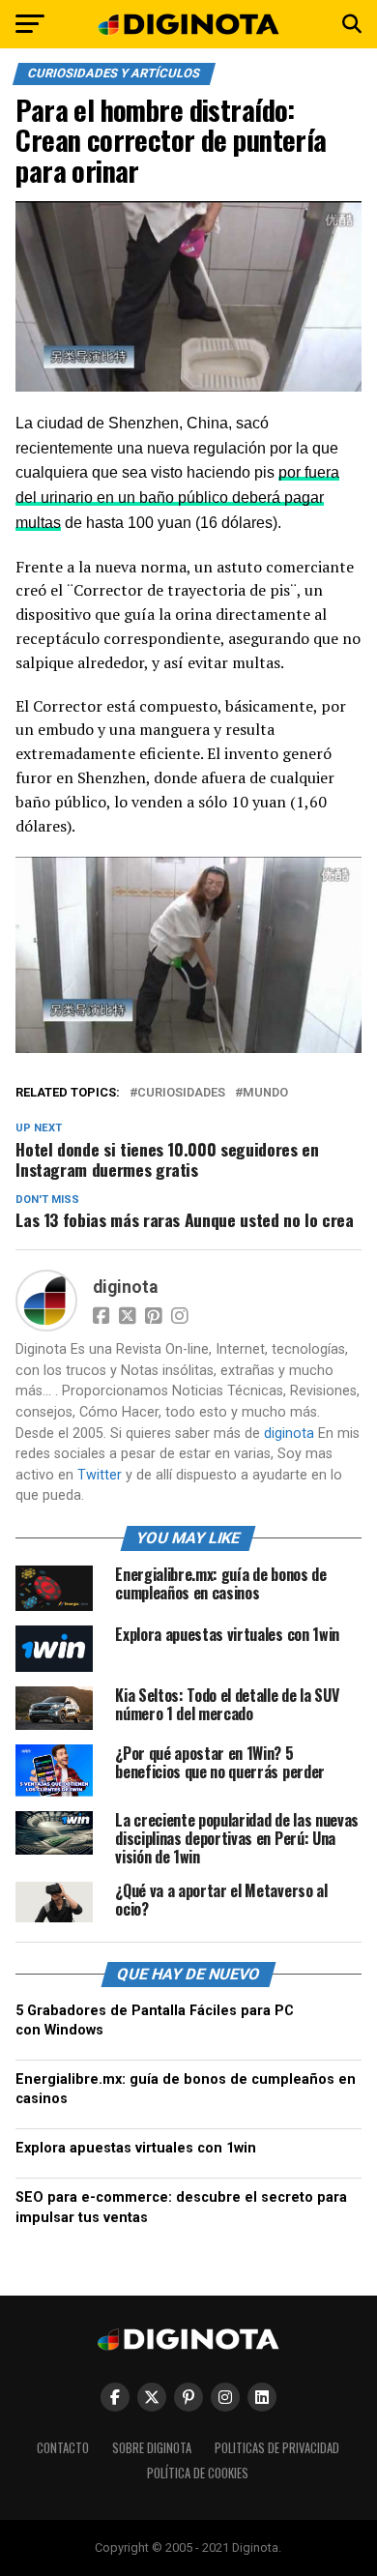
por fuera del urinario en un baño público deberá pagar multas (177, 498)
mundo (265, 1093)
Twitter (100, 1475)
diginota (125, 1287)
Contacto (63, 2448)
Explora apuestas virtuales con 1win (136, 2148)
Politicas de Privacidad (277, 2448)
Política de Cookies (198, 2473)
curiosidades (181, 1093)
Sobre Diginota (152, 2448)
